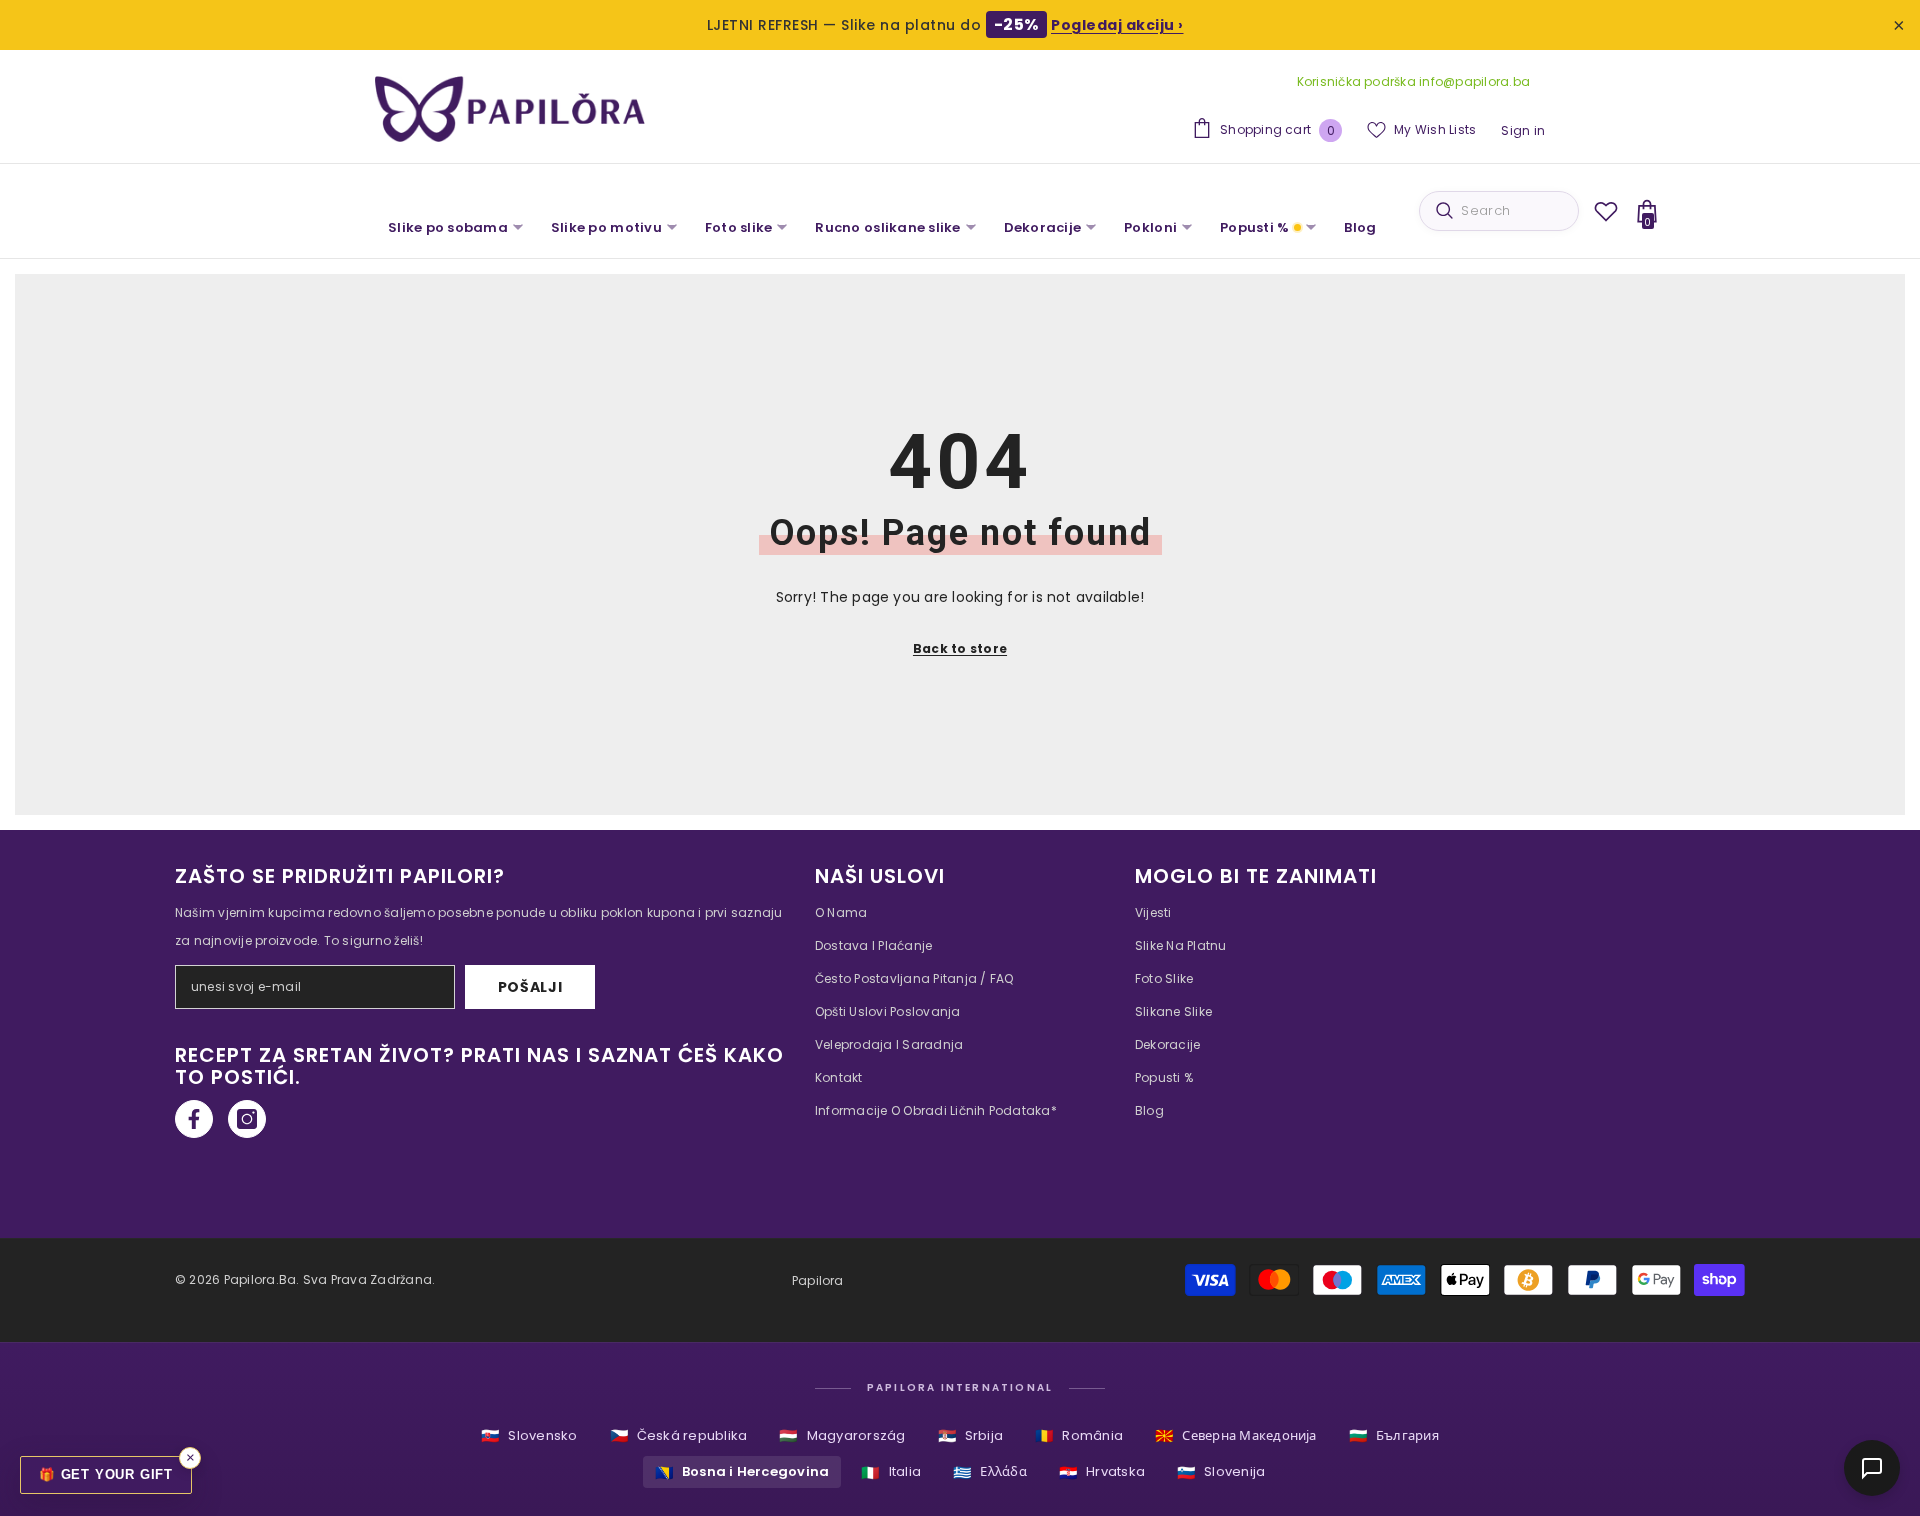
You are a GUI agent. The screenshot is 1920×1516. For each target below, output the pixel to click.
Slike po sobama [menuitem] (448, 227)
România (1079, 1435)
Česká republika (679, 1435)
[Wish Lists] (1606, 211)
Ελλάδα (990, 1472)
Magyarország (842, 1435)
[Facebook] (194, 1119)
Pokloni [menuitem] (1150, 227)
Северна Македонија (1236, 1435)
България (1394, 1435)
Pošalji (530, 987)
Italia (891, 1472)
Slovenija (1221, 1472)
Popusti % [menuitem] (1254, 227)
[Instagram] (247, 1119)
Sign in (1523, 130)
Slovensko (529, 1435)
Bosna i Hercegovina (742, 1472)
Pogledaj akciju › (1117, 25)
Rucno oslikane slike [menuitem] (887, 227)
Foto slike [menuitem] (739, 227)
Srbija (971, 1435)
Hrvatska (1102, 1472)
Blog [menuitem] (1360, 227)
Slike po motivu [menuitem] (606, 227)
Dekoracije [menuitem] (1043, 227)
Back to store (960, 648)
